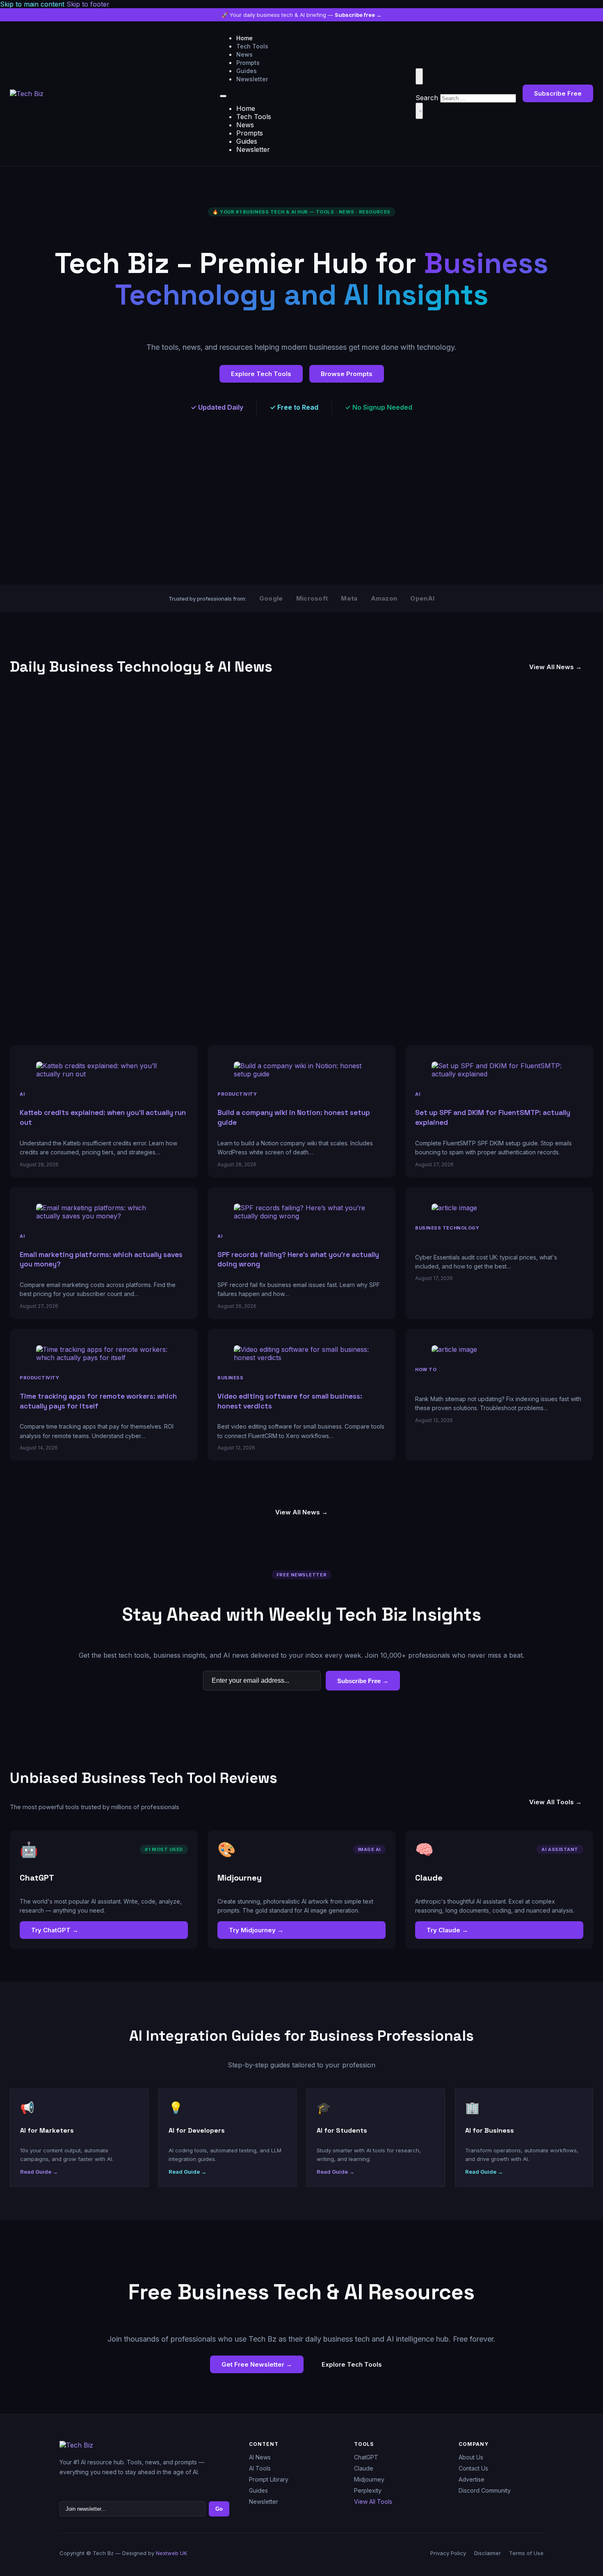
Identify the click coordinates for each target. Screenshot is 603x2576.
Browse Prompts (347, 374)
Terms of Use (526, 2553)
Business (230, 1378)
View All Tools (373, 2501)
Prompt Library (269, 2479)
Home (244, 38)
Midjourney (369, 2479)
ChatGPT (366, 2457)
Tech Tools (252, 46)
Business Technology (447, 1228)
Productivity (237, 1094)
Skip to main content (32, 4)
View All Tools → (555, 1802)
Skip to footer (88, 4)
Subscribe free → (358, 15)
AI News (260, 2457)
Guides (247, 71)
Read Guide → (39, 2172)
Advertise (472, 2479)
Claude (364, 2468)
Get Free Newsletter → (257, 2364)
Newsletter (252, 79)
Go (219, 2509)
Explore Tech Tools (261, 374)
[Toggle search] (419, 76)
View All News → (555, 667)
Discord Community (485, 2490)
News (244, 54)
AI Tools (260, 2468)
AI (22, 1094)
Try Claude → (447, 1930)
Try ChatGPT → (55, 1930)
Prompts (248, 63)
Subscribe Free (558, 93)
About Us (471, 2457)
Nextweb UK (171, 2553)
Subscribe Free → (363, 1681)
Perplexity (368, 2490)
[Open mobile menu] (223, 96)
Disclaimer (488, 2553)
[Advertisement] (256, 521)
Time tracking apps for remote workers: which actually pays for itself (98, 1401)
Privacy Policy (448, 2553)
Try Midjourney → (256, 1930)
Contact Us (473, 2468)
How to (426, 1369)
